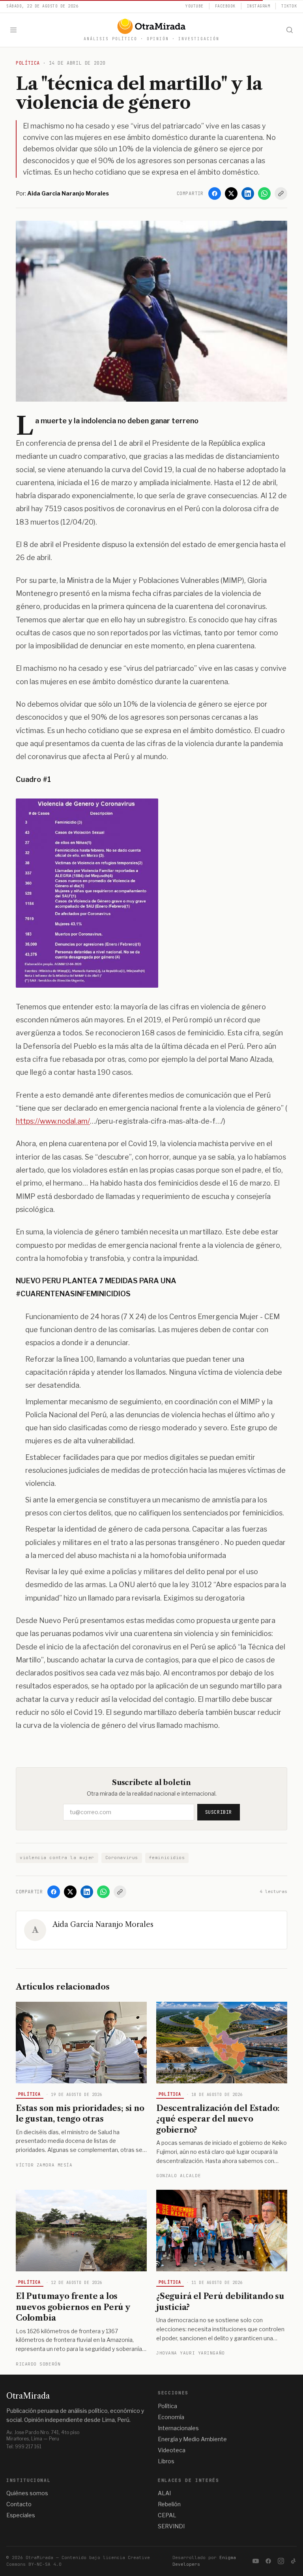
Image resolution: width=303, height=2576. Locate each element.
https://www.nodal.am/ (53, 1121)
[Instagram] (281, 2561)
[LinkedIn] (248, 194)
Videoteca (172, 2450)
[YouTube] (256, 2561)
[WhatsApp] (264, 194)
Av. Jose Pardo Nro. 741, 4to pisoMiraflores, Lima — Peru (43, 2435)
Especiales (21, 2515)
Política (30, 2094)
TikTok (289, 6)
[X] (231, 194)
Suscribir (219, 1812)
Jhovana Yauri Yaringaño (191, 2353)
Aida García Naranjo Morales (103, 1925)
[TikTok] (294, 2561)
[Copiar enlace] (281, 194)
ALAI (164, 2493)
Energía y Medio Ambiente (192, 2439)
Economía (171, 2417)
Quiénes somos (27, 2493)
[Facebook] (215, 194)
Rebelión (169, 2504)
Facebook (225, 6)
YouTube (195, 6)
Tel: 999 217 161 (24, 2447)
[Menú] (13, 30)
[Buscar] (290, 30)
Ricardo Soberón (38, 2364)
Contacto (19, 2504)
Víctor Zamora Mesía (44, 2165)
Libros (166, 2461)
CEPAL (167, 2515)
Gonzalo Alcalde (179, 2176)
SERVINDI (171, 2526)
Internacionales (178, 2428)
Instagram (259, 6)
